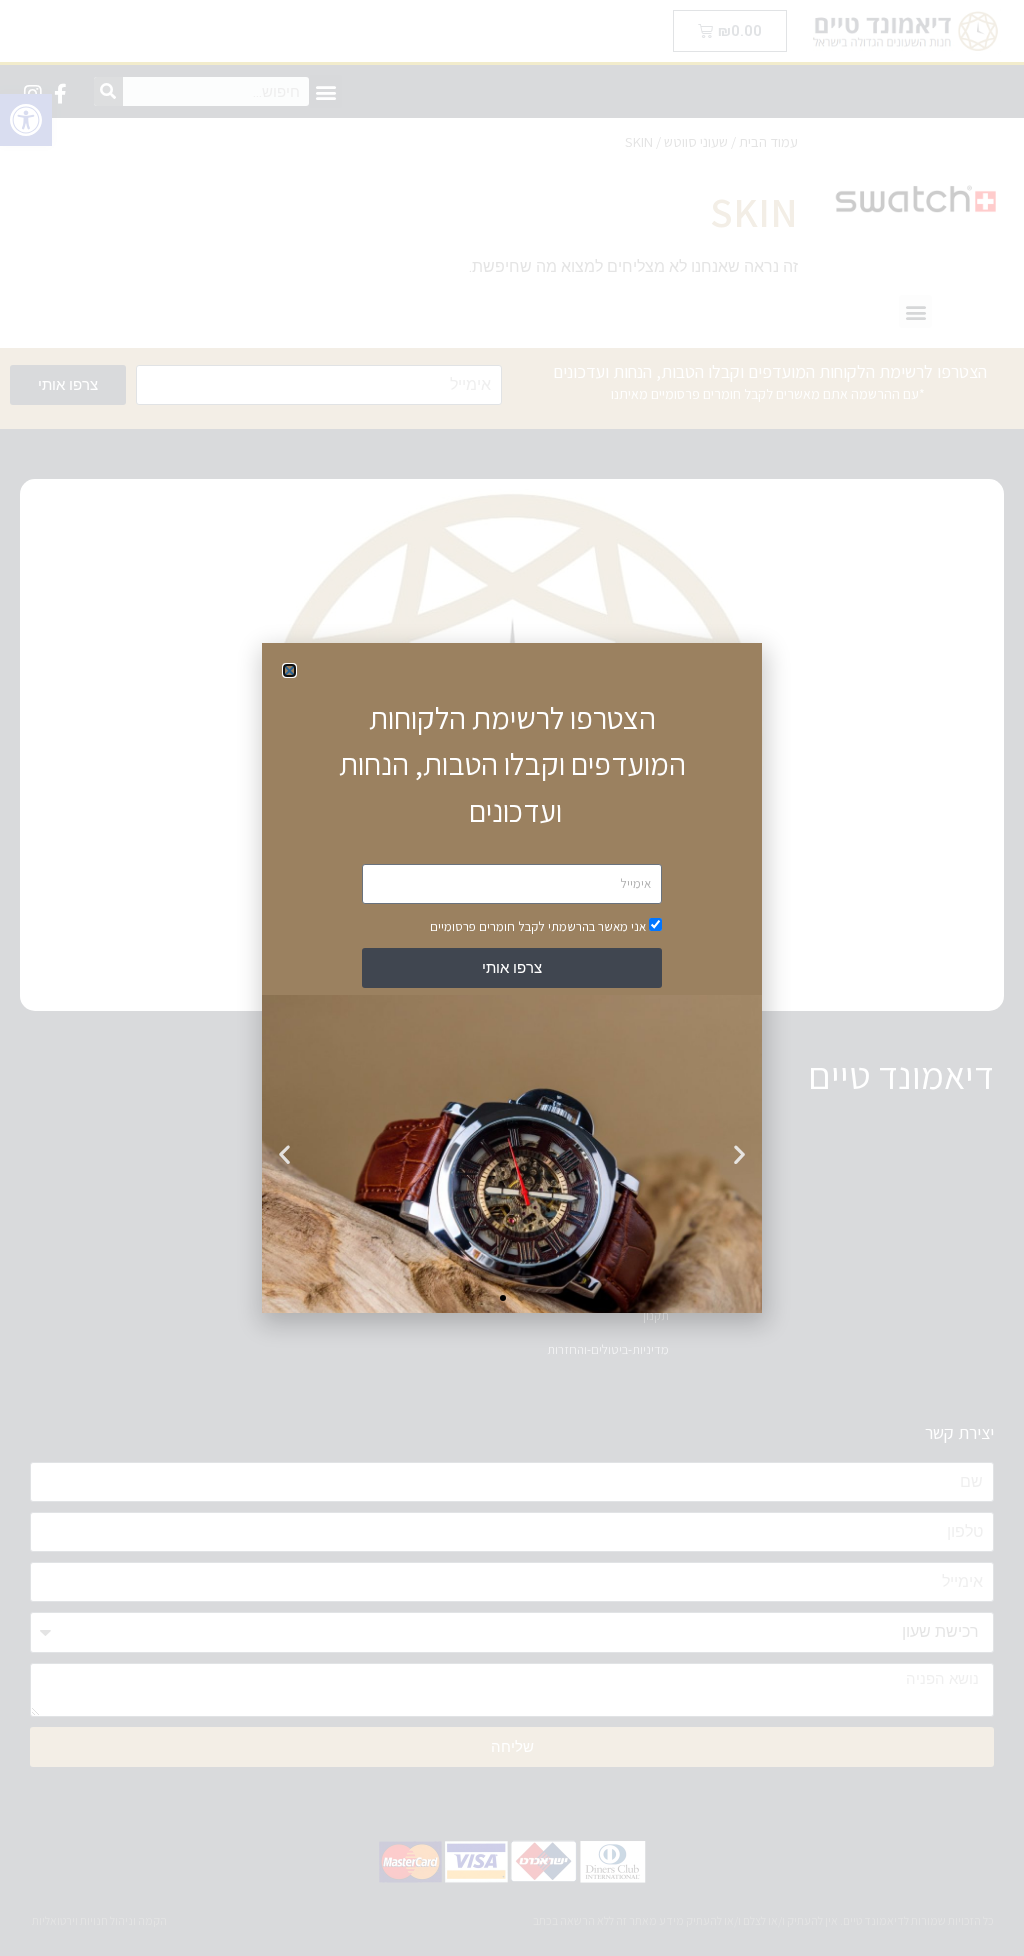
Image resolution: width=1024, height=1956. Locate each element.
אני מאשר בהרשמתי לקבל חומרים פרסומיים (538, 926)
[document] (512, 978)
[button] (289, 670)
